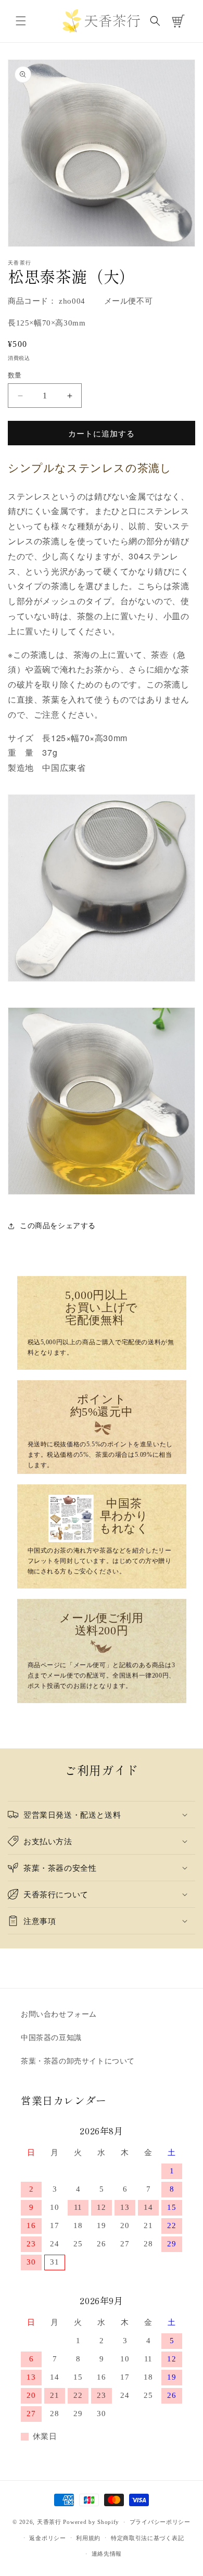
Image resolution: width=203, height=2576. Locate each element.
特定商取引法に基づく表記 (147, 2538)
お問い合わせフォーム (59, 2014)
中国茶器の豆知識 (51, 2038)
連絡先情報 (107, 2554)
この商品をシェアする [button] (58, 1226)
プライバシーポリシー (160, 2522)
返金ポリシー (47, 2538)
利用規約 (88, 2538)
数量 (15, 375)
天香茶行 (49, 2522)
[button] (21, 21)
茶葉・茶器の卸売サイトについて (78, 2061)
